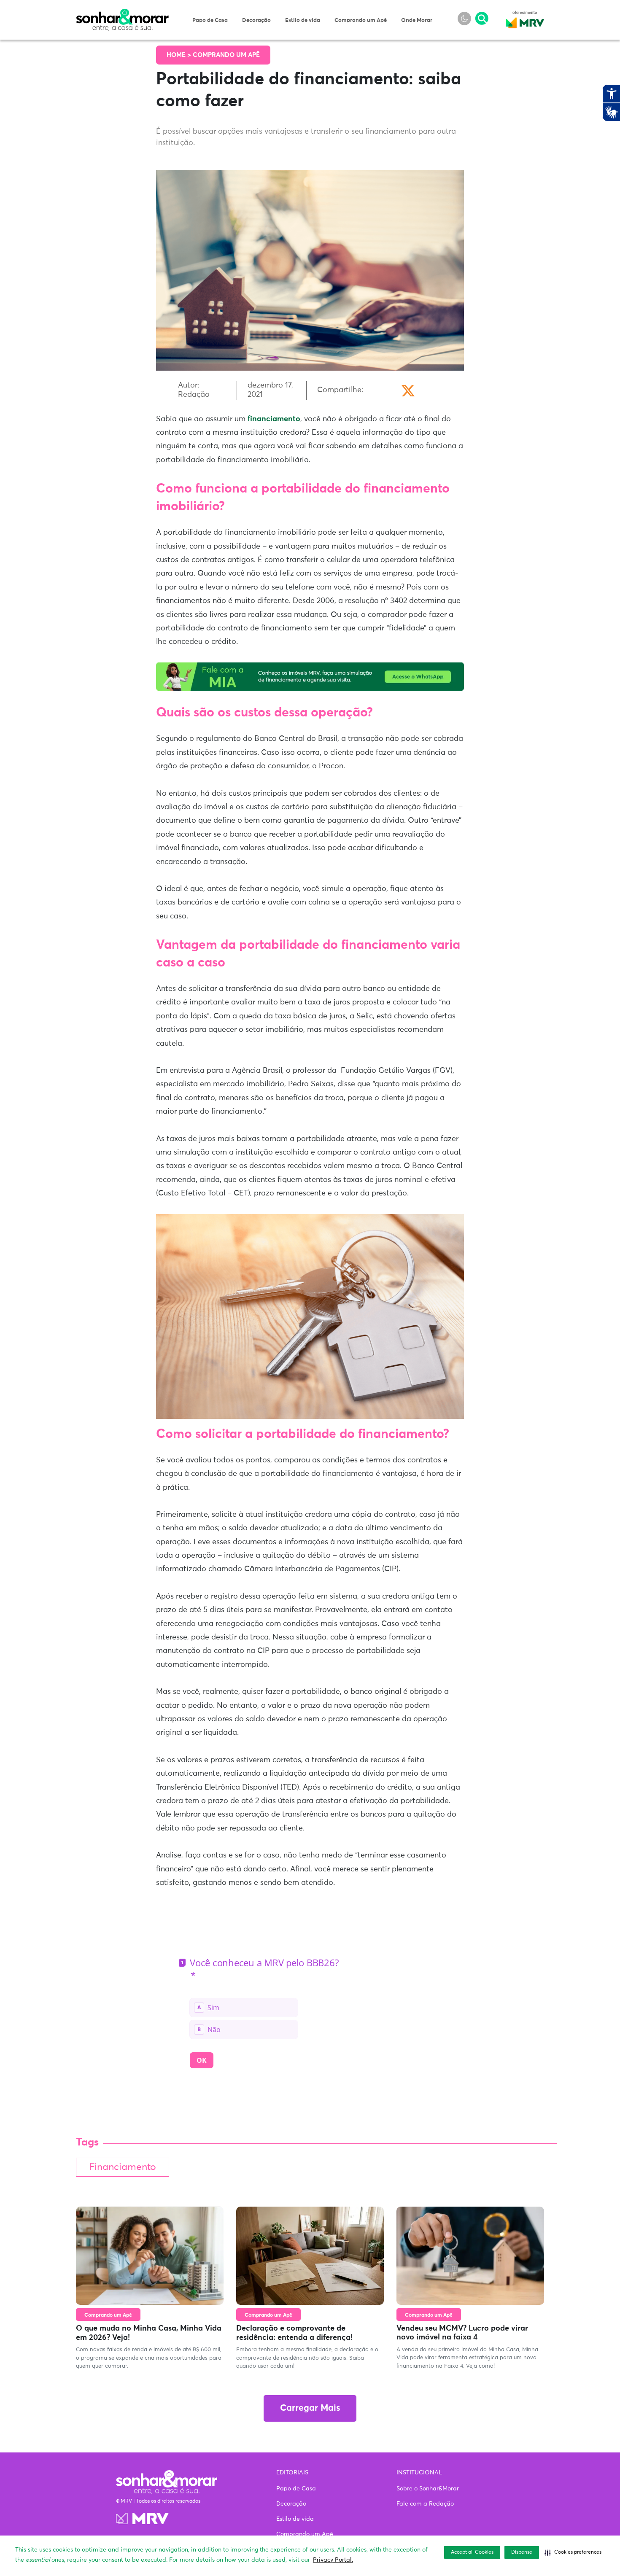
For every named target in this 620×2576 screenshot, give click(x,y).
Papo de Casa (210, 20)
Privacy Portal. (333, 2560)
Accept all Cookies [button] (472, 2552)
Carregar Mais (310, 2408)
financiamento (274, 419)
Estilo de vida (303, 20)
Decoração (256, 20)
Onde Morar (417, 20)
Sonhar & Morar (122, 13)
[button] (573, 2552)
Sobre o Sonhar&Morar (428, 2489)
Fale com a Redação (425, 2504)
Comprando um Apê (361, 20)
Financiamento (123, 2167)
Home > (180, 55)
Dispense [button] (522, 2552)
